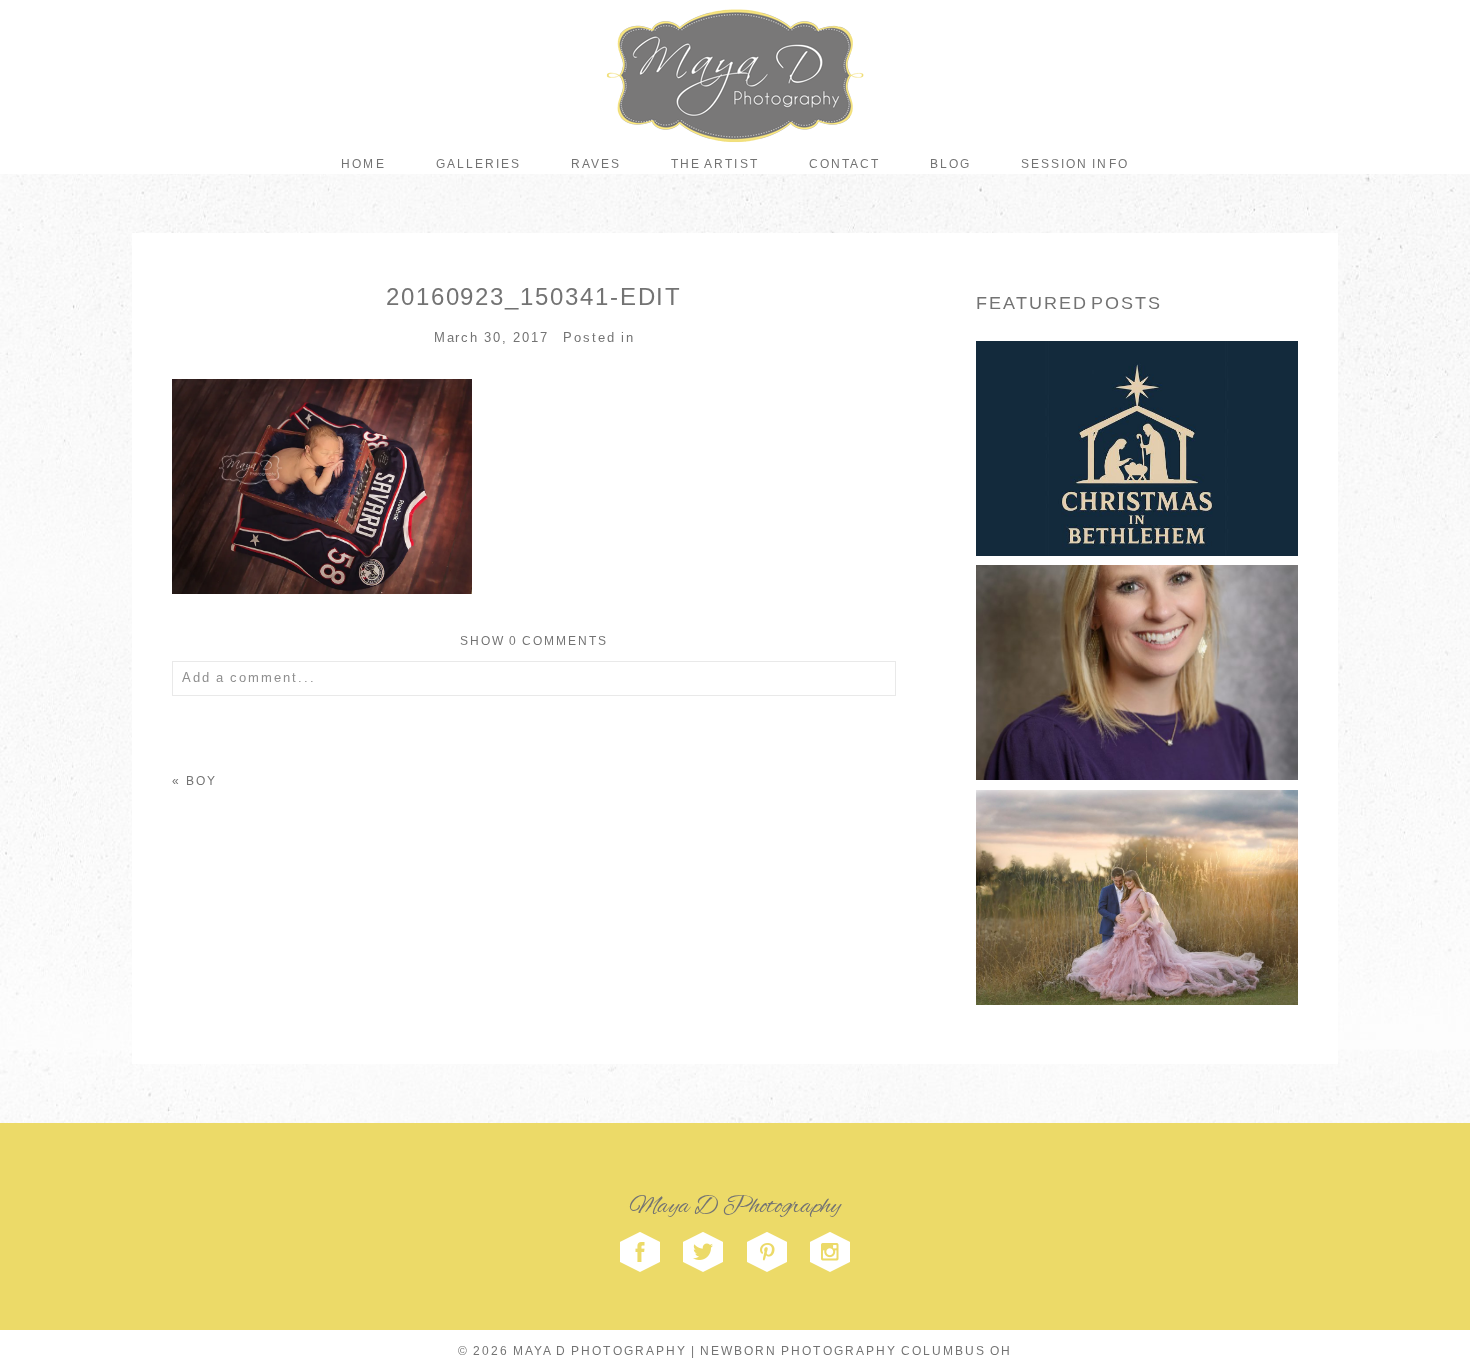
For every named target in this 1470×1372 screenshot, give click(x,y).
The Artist (714, 164)
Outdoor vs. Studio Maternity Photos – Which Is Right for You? (1135, 860)
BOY (201, 781)
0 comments (534, 641)
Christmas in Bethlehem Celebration (1135, 412)
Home (363, 164)
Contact (844, 164)
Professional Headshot (1135, 637)
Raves (596, 164)
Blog (950, 164)
